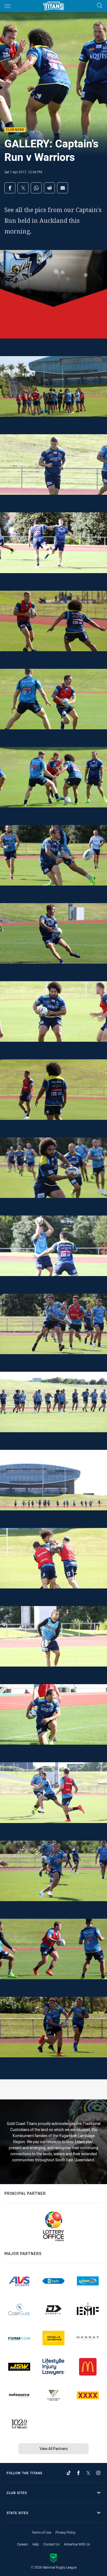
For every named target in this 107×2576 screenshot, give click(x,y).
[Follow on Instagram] (98, 2473)
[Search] (100, 6)
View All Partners (54, 2449)
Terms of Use (41, 2532)
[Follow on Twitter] (88, 2473)
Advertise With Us (77, 2544)
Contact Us (51, 2544)
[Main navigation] (7, 6)
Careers (22, 2544)
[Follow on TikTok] (69, 2473)
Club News (15, 130)
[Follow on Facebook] (78, 2473)
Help (36, 2544)
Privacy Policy (65, 2532)
